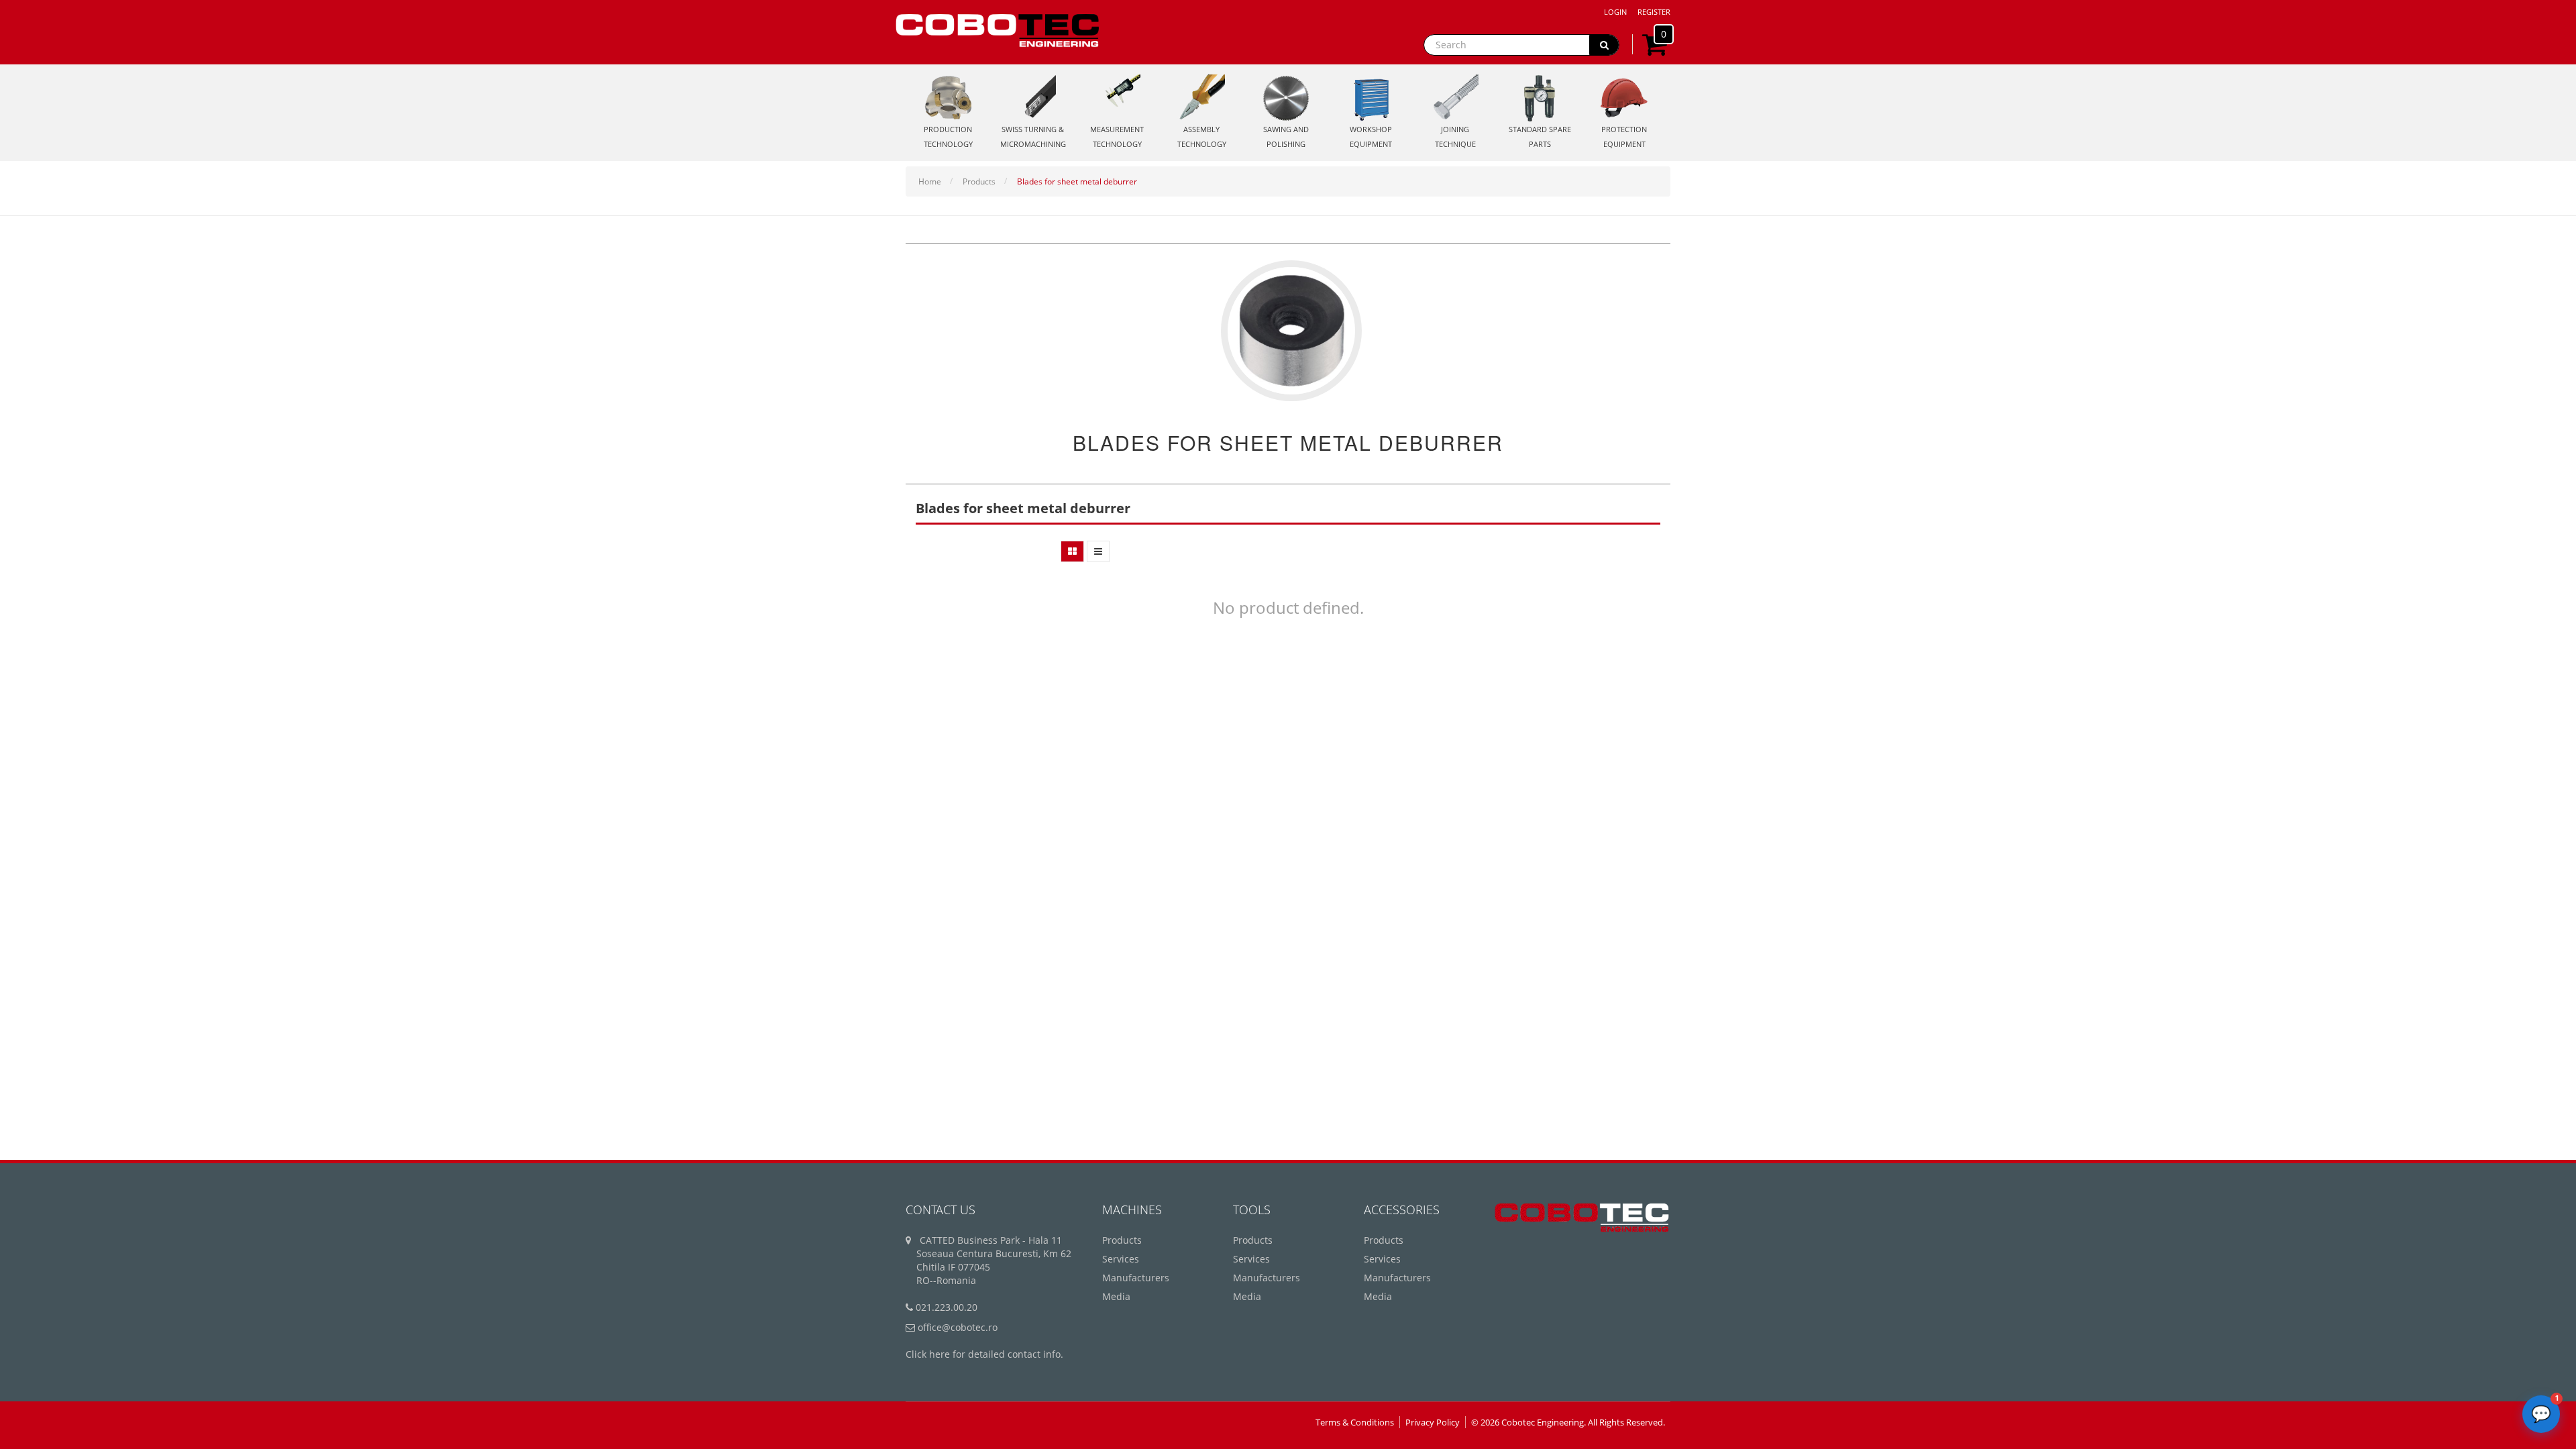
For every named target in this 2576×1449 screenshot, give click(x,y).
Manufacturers (1136, 1278)
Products (979, 181)
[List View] (1098, 551)
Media (1116, 1296)
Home (930, 181)
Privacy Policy (1433, 1422)
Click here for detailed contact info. (984, 1354)
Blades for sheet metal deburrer (1077, 181)
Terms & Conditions (1355, 1422)
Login (1615, 12)
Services (1121, 1259)
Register (1654, 12)
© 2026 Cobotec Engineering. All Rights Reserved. (1568, 1422)
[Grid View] (1072, 551)
